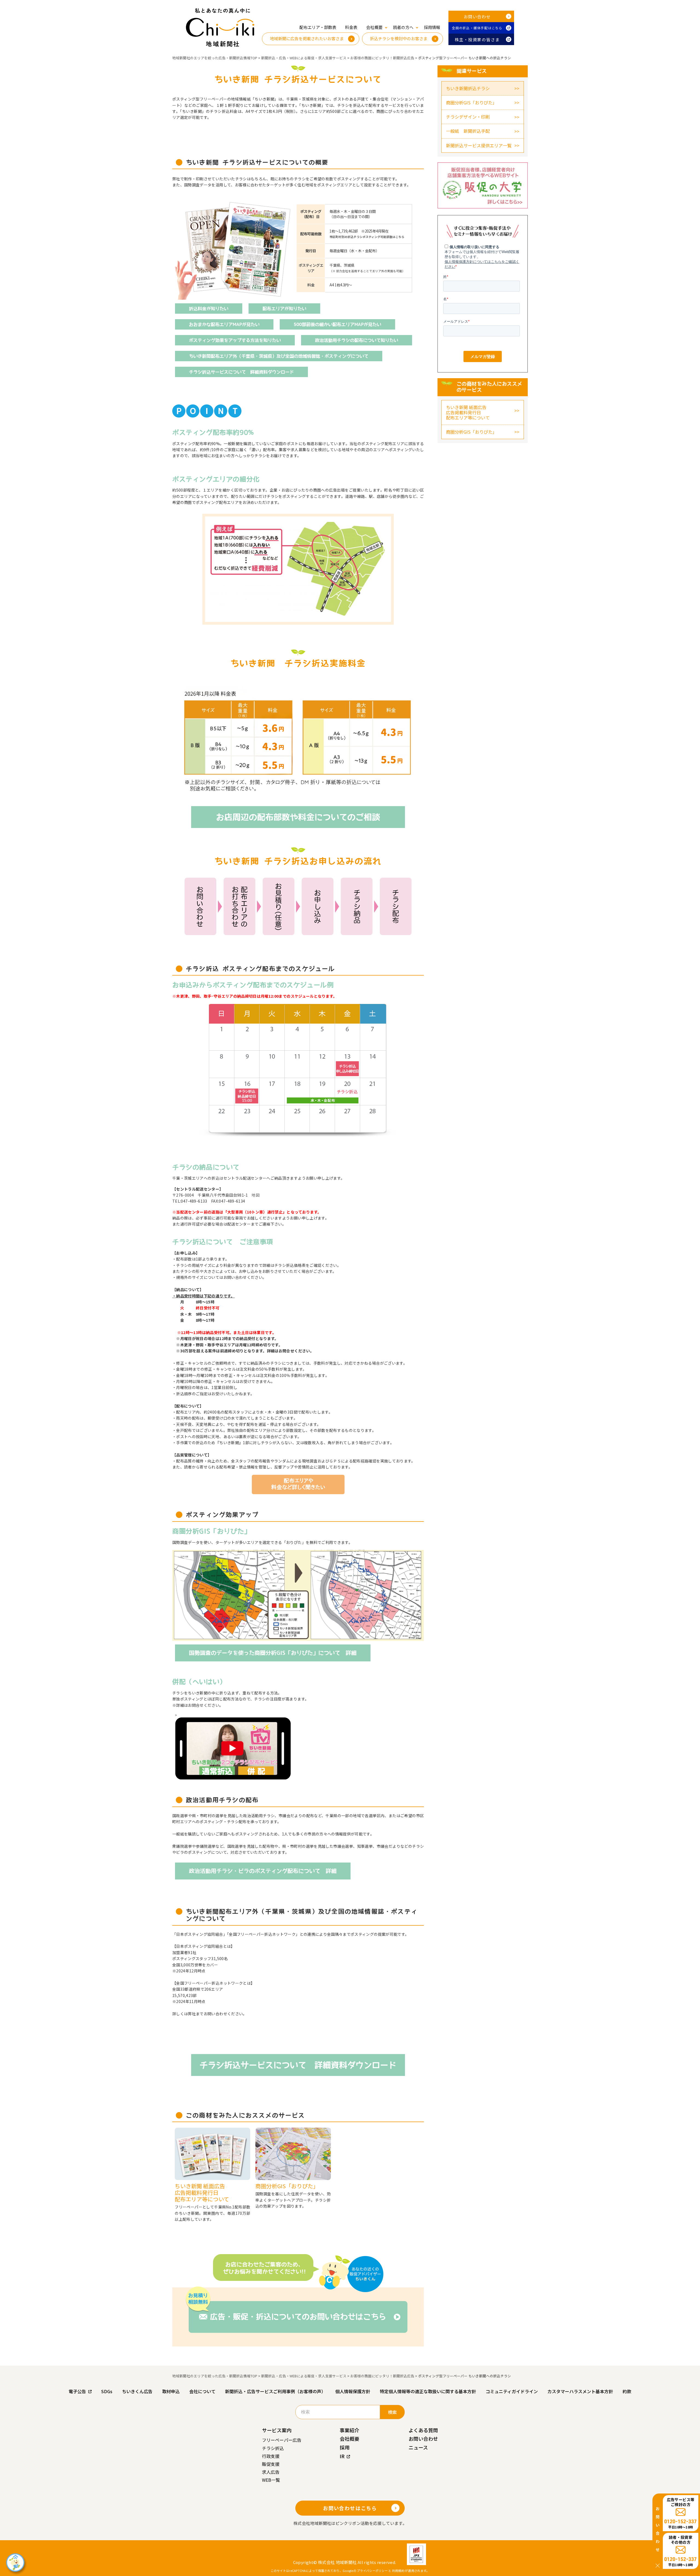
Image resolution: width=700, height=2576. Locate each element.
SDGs (107, 2391)
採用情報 (432, 27)
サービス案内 (277, 2430)
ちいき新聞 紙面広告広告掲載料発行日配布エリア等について (468, 412)
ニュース (418, 2447)
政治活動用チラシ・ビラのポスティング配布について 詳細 (263, 1871)
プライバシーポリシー (372, 2571)
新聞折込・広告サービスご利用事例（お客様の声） (275, 2391)
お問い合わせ (477, 17)
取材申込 (171, 2391)
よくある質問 (423, 2430)
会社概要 (349, 2439)
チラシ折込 (273, 2448)
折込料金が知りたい (209, 309)
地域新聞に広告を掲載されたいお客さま (307, 38)
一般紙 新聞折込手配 (468, 131)
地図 (256, 1195)
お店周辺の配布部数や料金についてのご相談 (298, 817)
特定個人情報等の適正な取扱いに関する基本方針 (428, 2391)
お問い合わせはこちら (350, 2508)
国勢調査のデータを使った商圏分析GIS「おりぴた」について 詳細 (273, 1653)
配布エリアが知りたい (284, 309)
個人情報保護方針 (353, 2391)
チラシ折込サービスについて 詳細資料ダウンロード (241, 372)
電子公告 (77, 2391)
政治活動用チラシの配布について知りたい (357, 340)
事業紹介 (349, 2430)
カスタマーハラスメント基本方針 (580, 2391)
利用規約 (398, 2571)
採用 (345, 2447)
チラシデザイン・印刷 (468, 117)
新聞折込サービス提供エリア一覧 (479, 145)
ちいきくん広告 (137, 2391)
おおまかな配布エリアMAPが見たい (224, 324)
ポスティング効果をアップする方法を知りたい (235, 340)
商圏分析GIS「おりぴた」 (471, 102)
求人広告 (271, 2472)
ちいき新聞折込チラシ (468, 88)
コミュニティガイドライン (512, 2391)
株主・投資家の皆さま (477, 39)
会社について (202, 2391)
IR (342, 2456)
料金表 (351, 27)
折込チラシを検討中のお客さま (399, 38)
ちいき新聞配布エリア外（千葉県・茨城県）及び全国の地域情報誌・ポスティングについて (279, 356)
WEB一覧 (271, 2480)
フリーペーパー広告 (282, 2440)
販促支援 (271, 2464)
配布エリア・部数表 (318, 27)
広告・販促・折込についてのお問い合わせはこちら (298, 2317)
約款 (627, 2391)
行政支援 (271, 2456)
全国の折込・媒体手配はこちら (477, 28)
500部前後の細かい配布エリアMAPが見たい (337, 324)
